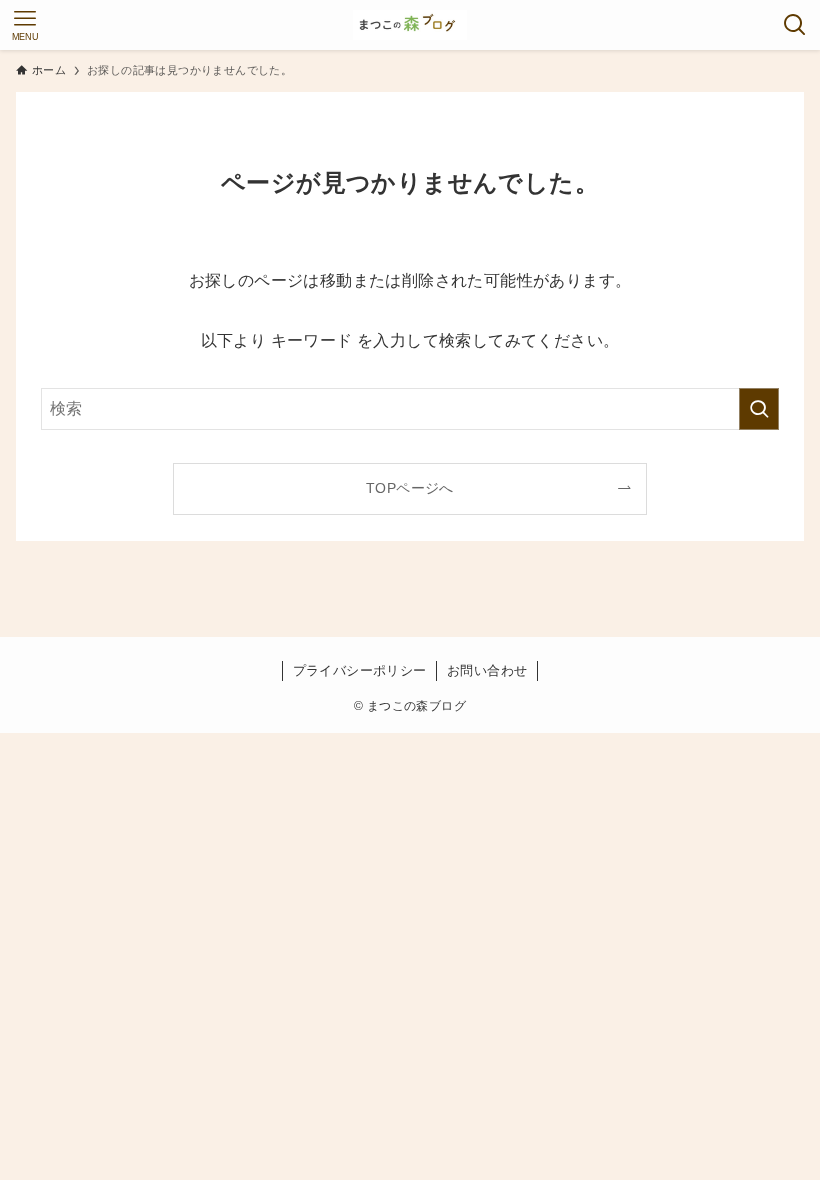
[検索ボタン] (795, 25)
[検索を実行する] (759, 409)
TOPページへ (410, 488)
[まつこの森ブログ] (410, 25)
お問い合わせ (487, 670)
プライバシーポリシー (360, 670)
